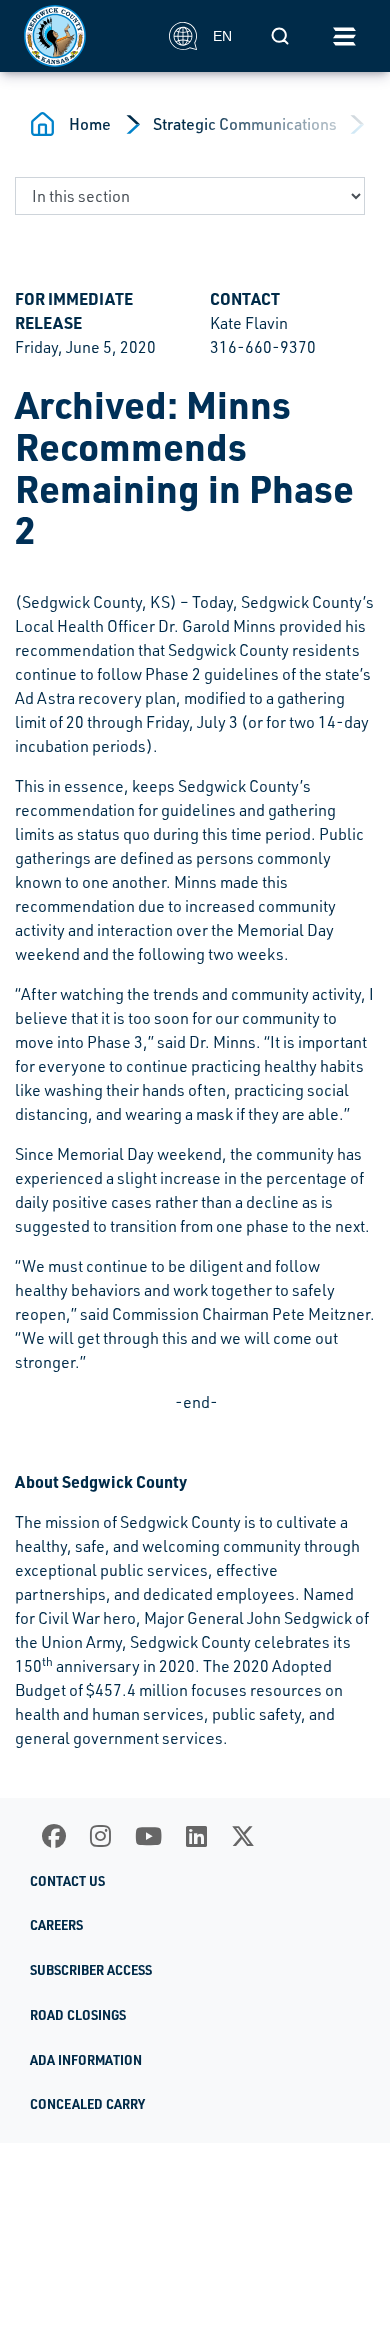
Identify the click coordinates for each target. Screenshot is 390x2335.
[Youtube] (148, 1836)
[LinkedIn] (196, 1836)
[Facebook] (54, 1836)
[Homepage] (85, 36)
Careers (56, 1925)
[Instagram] (100, 1836)
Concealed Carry (87, 2104)
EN (222, 36)
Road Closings (78, 2015)
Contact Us (67, 1881)
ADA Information (86, 2060)
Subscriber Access (91, 1970)
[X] (243, 1836)
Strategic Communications (245, 124)
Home (90, 124)
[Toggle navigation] (344, 36)
